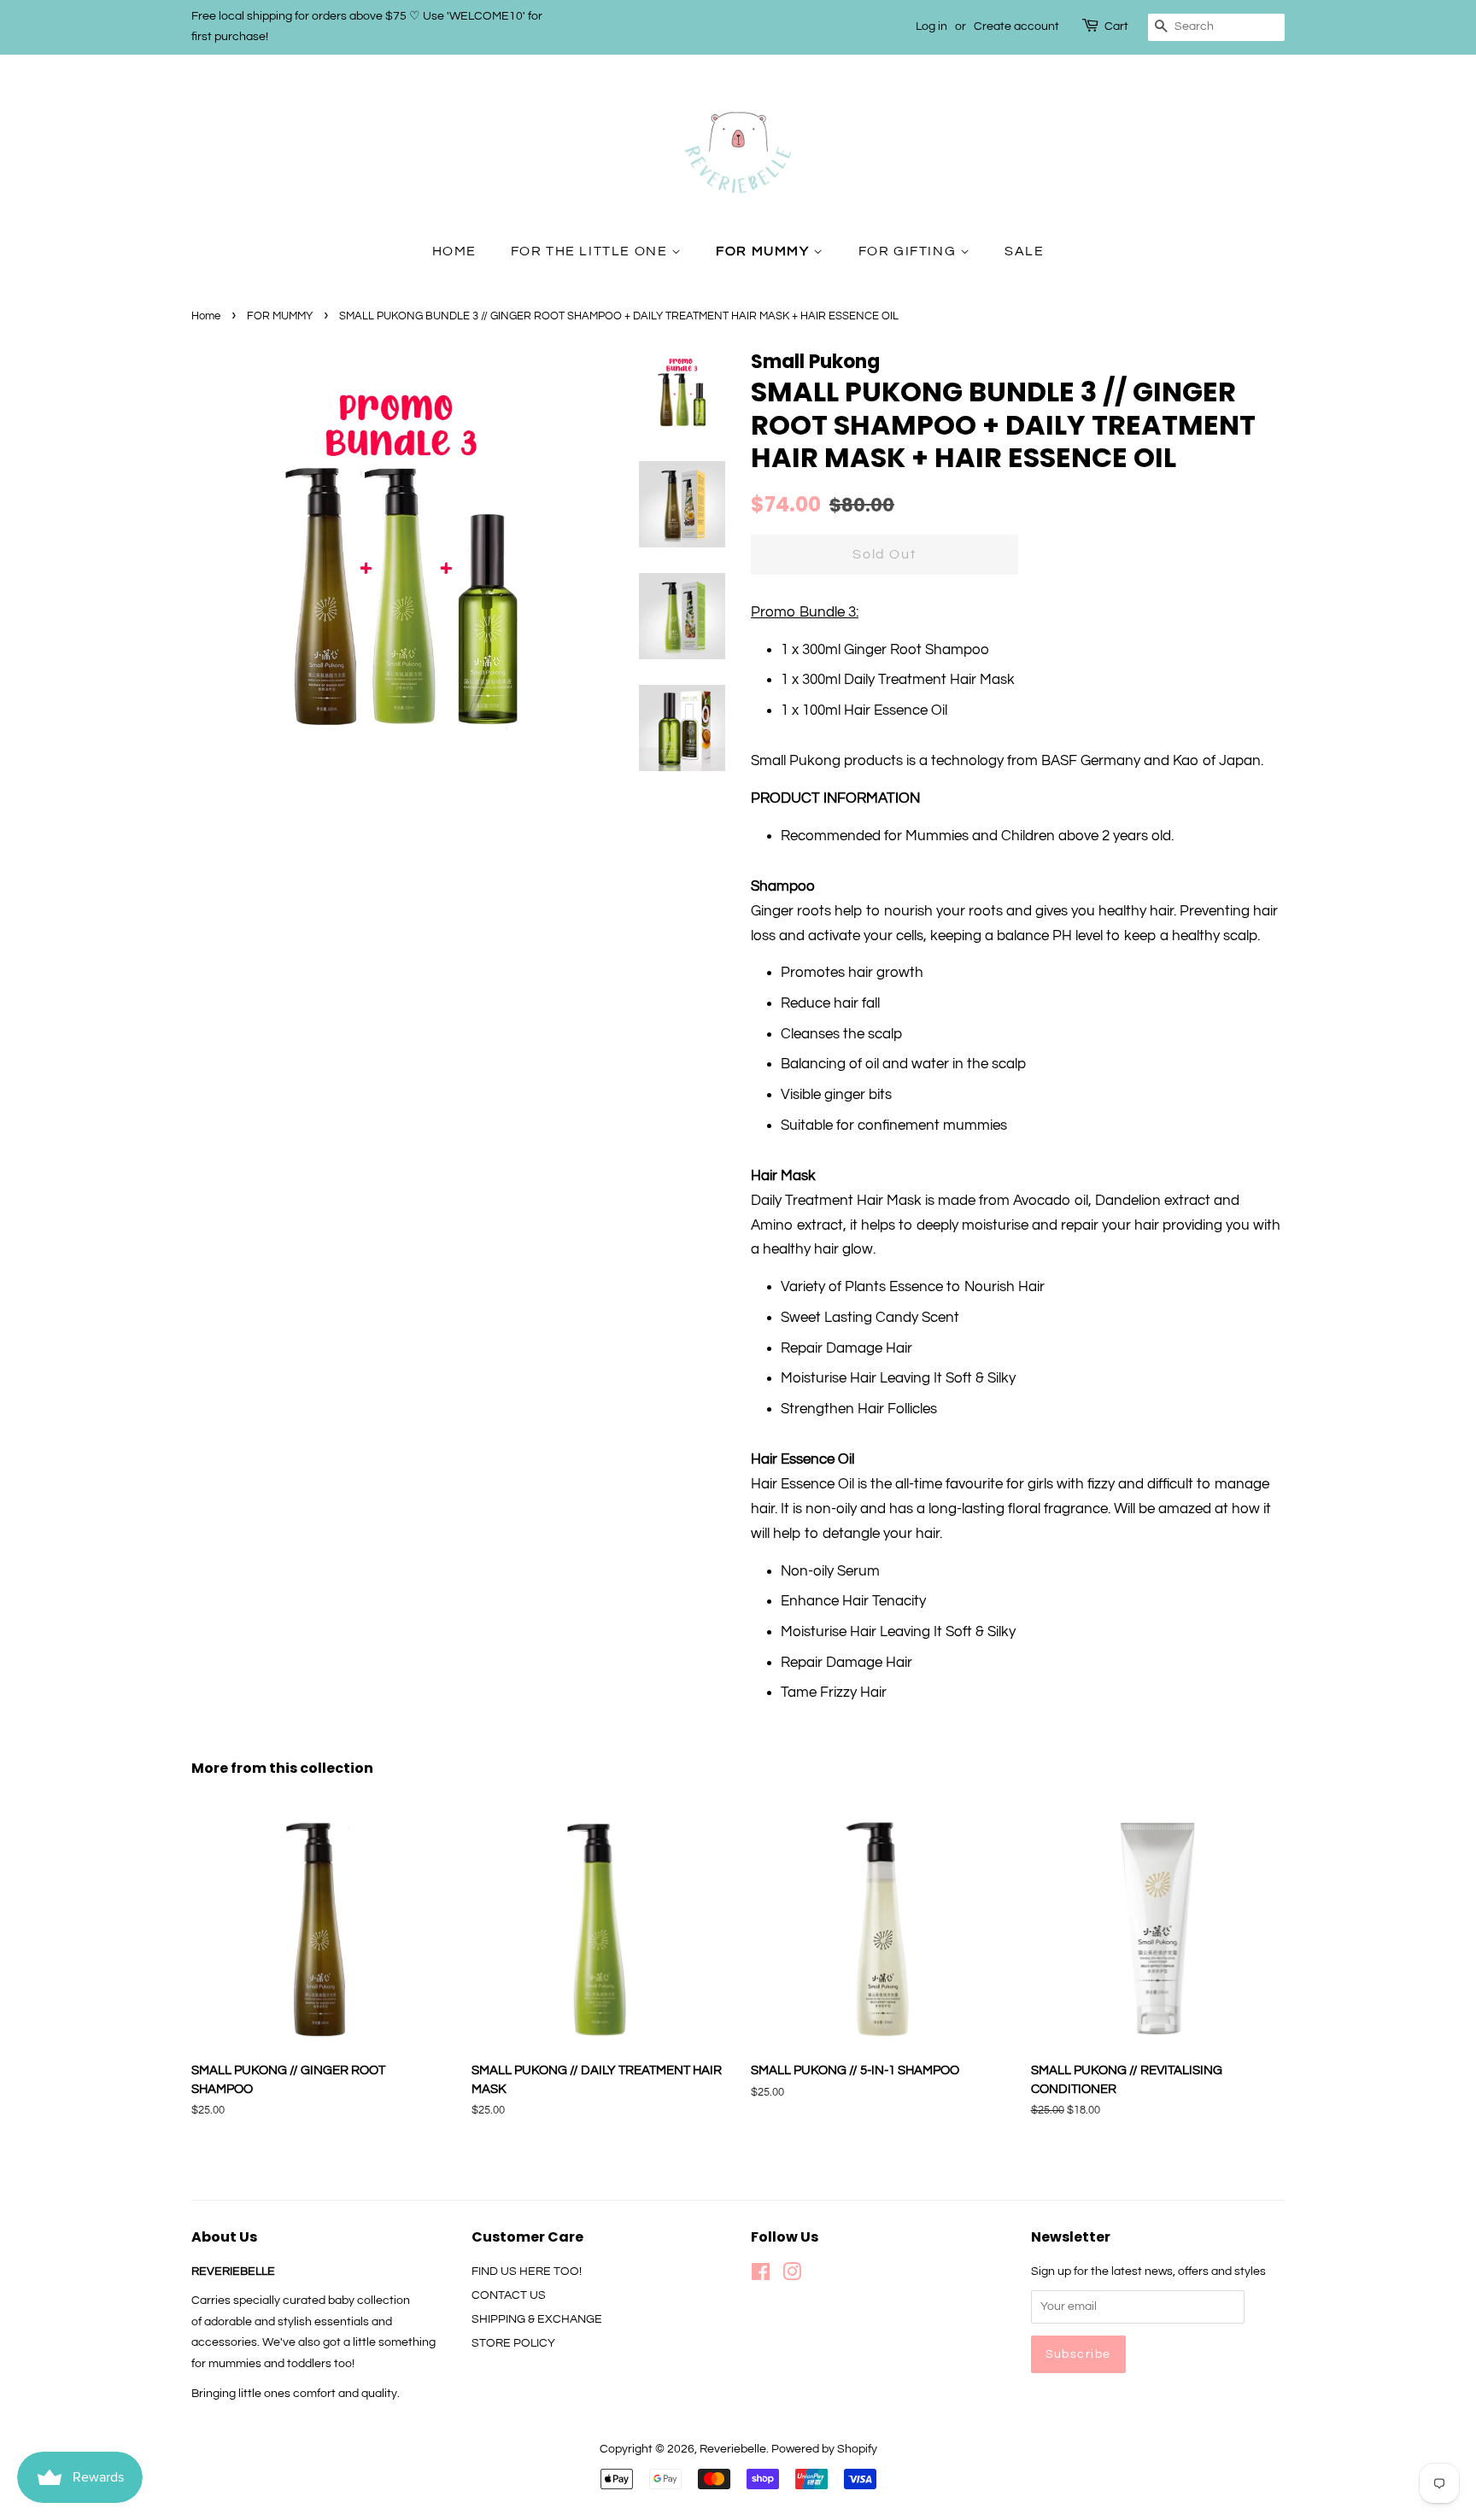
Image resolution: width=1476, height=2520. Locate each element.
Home (206, 316)
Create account (1016, 26)
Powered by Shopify (824, 2449)
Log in (931, 26)
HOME (454, 251)
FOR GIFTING (909, 251)
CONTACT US (509, 2295)
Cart (1116, 26)
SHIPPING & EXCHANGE (537, 2319)
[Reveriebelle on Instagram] (792, 2275)
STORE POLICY (513, 2343)
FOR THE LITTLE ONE (591, 251)
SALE (1024, 251)
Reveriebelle (733, 2449)
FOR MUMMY (764, 251)
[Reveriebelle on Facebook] (761, 2275)
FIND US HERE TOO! (527, 2271)
